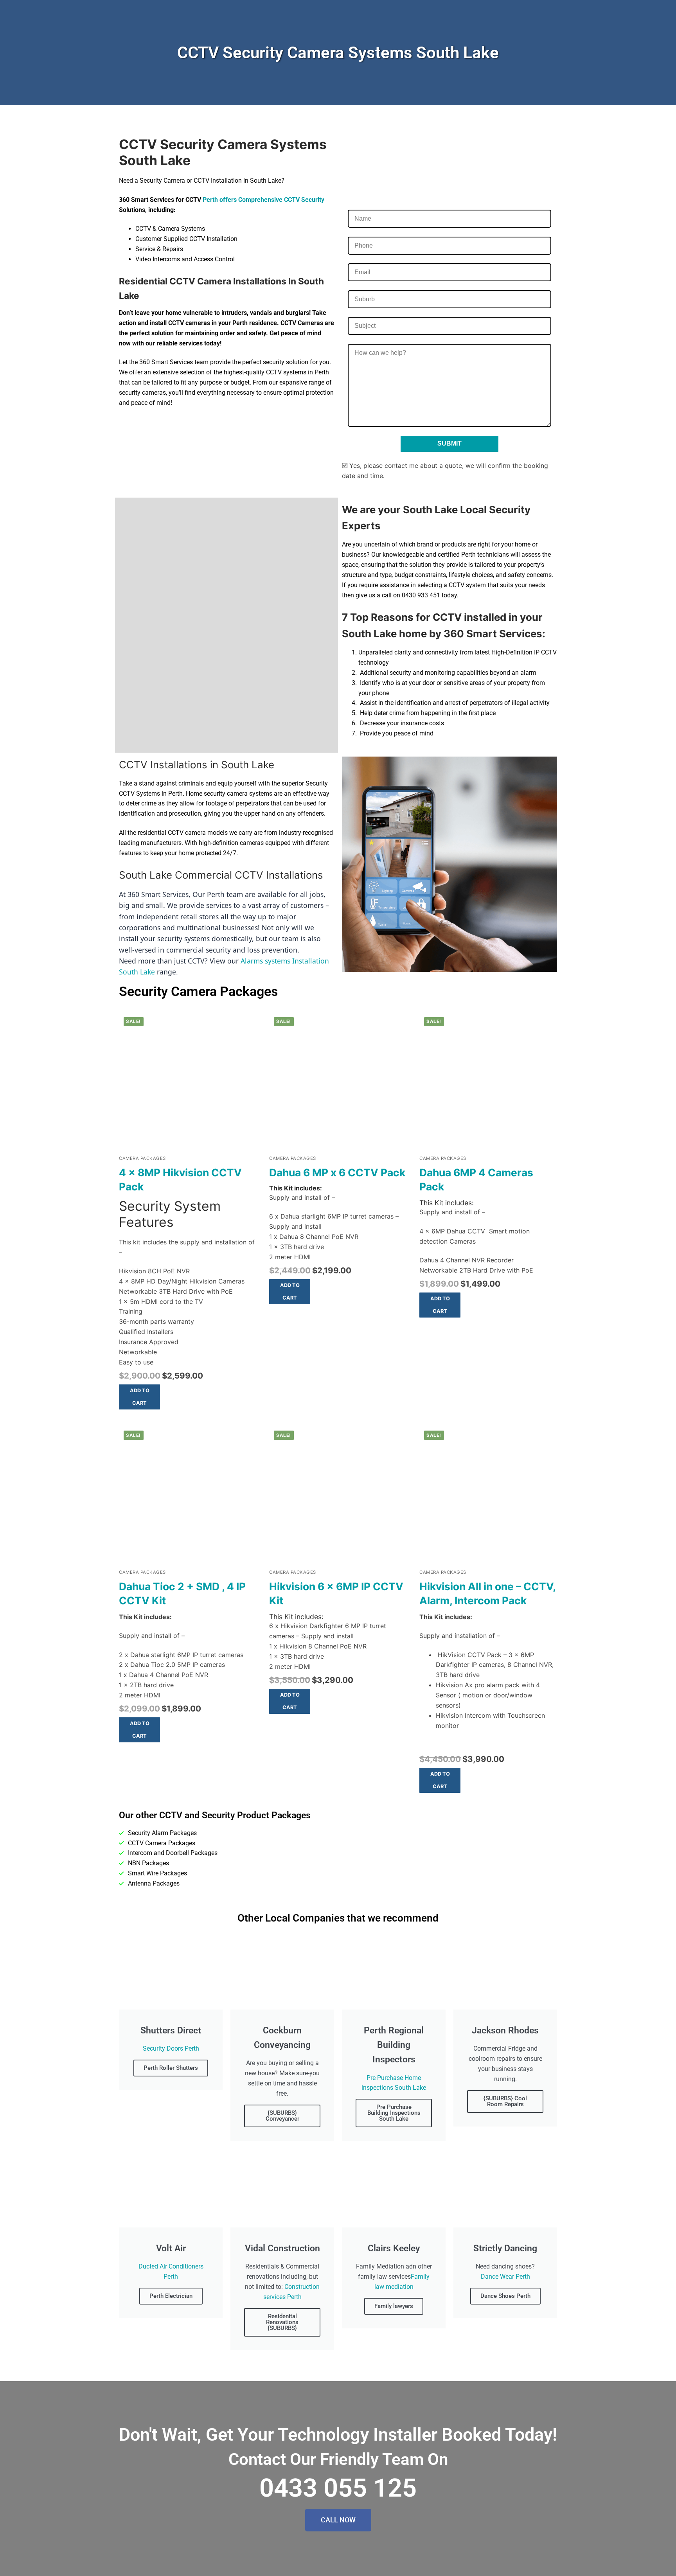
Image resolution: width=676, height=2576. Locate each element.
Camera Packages (142, 1158)
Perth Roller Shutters (171, 2068)
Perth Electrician (171, 2296)
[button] (139, 1397)
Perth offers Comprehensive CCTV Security (263, 200)
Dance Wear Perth (505, 2277)
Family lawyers (394, 2306)
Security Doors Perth (171, 2048)
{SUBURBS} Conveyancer (282, 2116)
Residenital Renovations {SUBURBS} (282, 2322)
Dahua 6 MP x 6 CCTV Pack (337, 1172)
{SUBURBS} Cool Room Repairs (505, 2101)
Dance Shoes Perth (505, 2296)
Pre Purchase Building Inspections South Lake (394, 2113)
